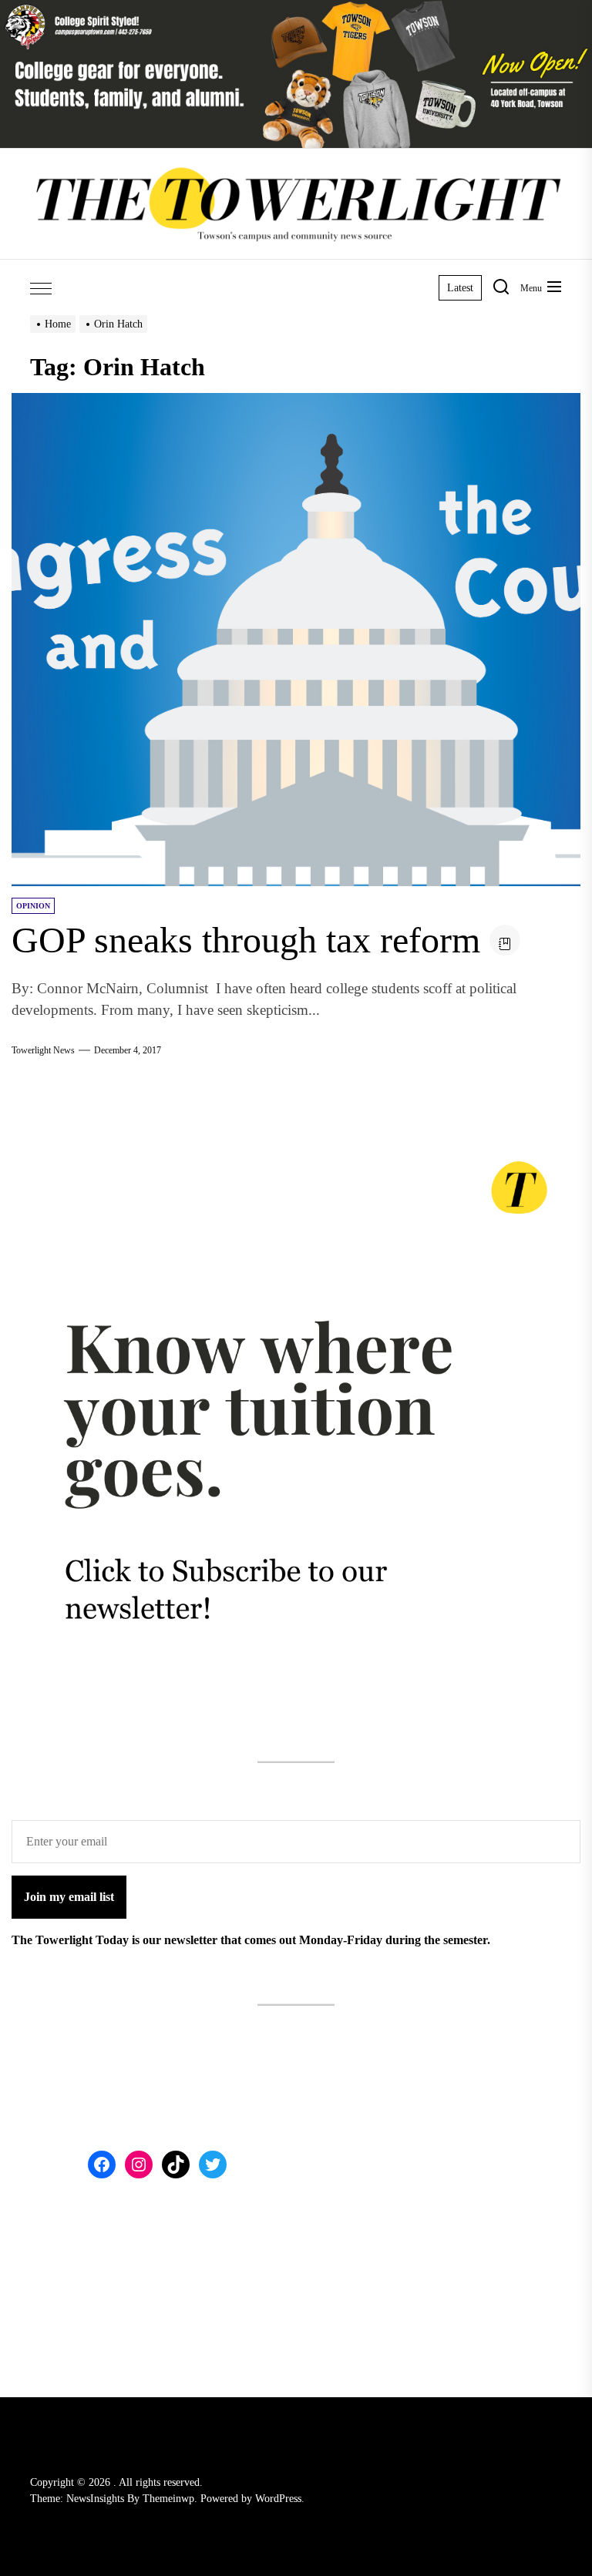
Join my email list (69, 1897)
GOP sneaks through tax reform (246, 940)
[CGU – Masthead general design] (296, 9)
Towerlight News (43, 1050)
